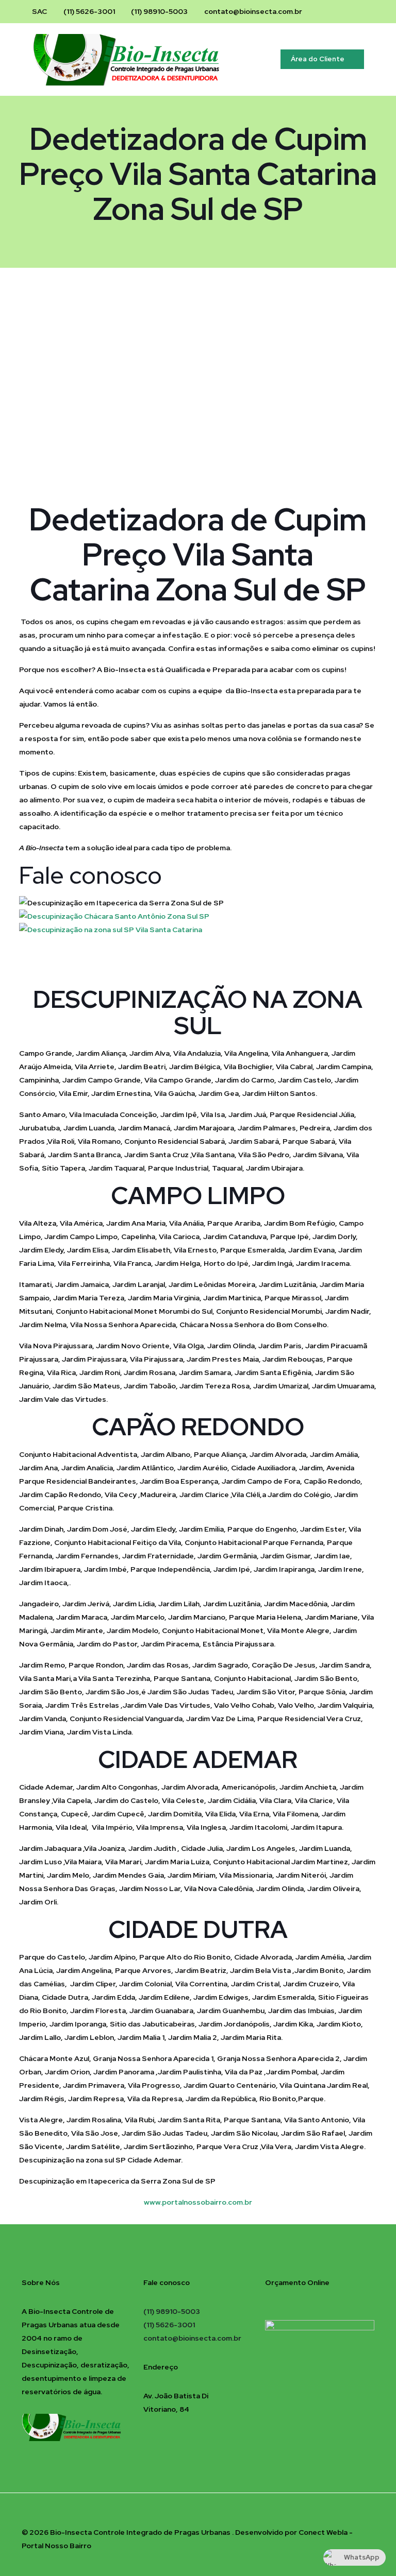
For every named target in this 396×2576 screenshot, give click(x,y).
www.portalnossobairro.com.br (198, 2202)
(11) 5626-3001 (89, 11)
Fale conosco (90, 875)
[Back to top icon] (364, 2515)
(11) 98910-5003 (159, 11)
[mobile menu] (251, 59)
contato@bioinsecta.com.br (253, 11)
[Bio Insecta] (135, 59)
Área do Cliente (318, 59)
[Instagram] (345, 11)
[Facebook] (331, 11)
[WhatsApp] (359, 11)
